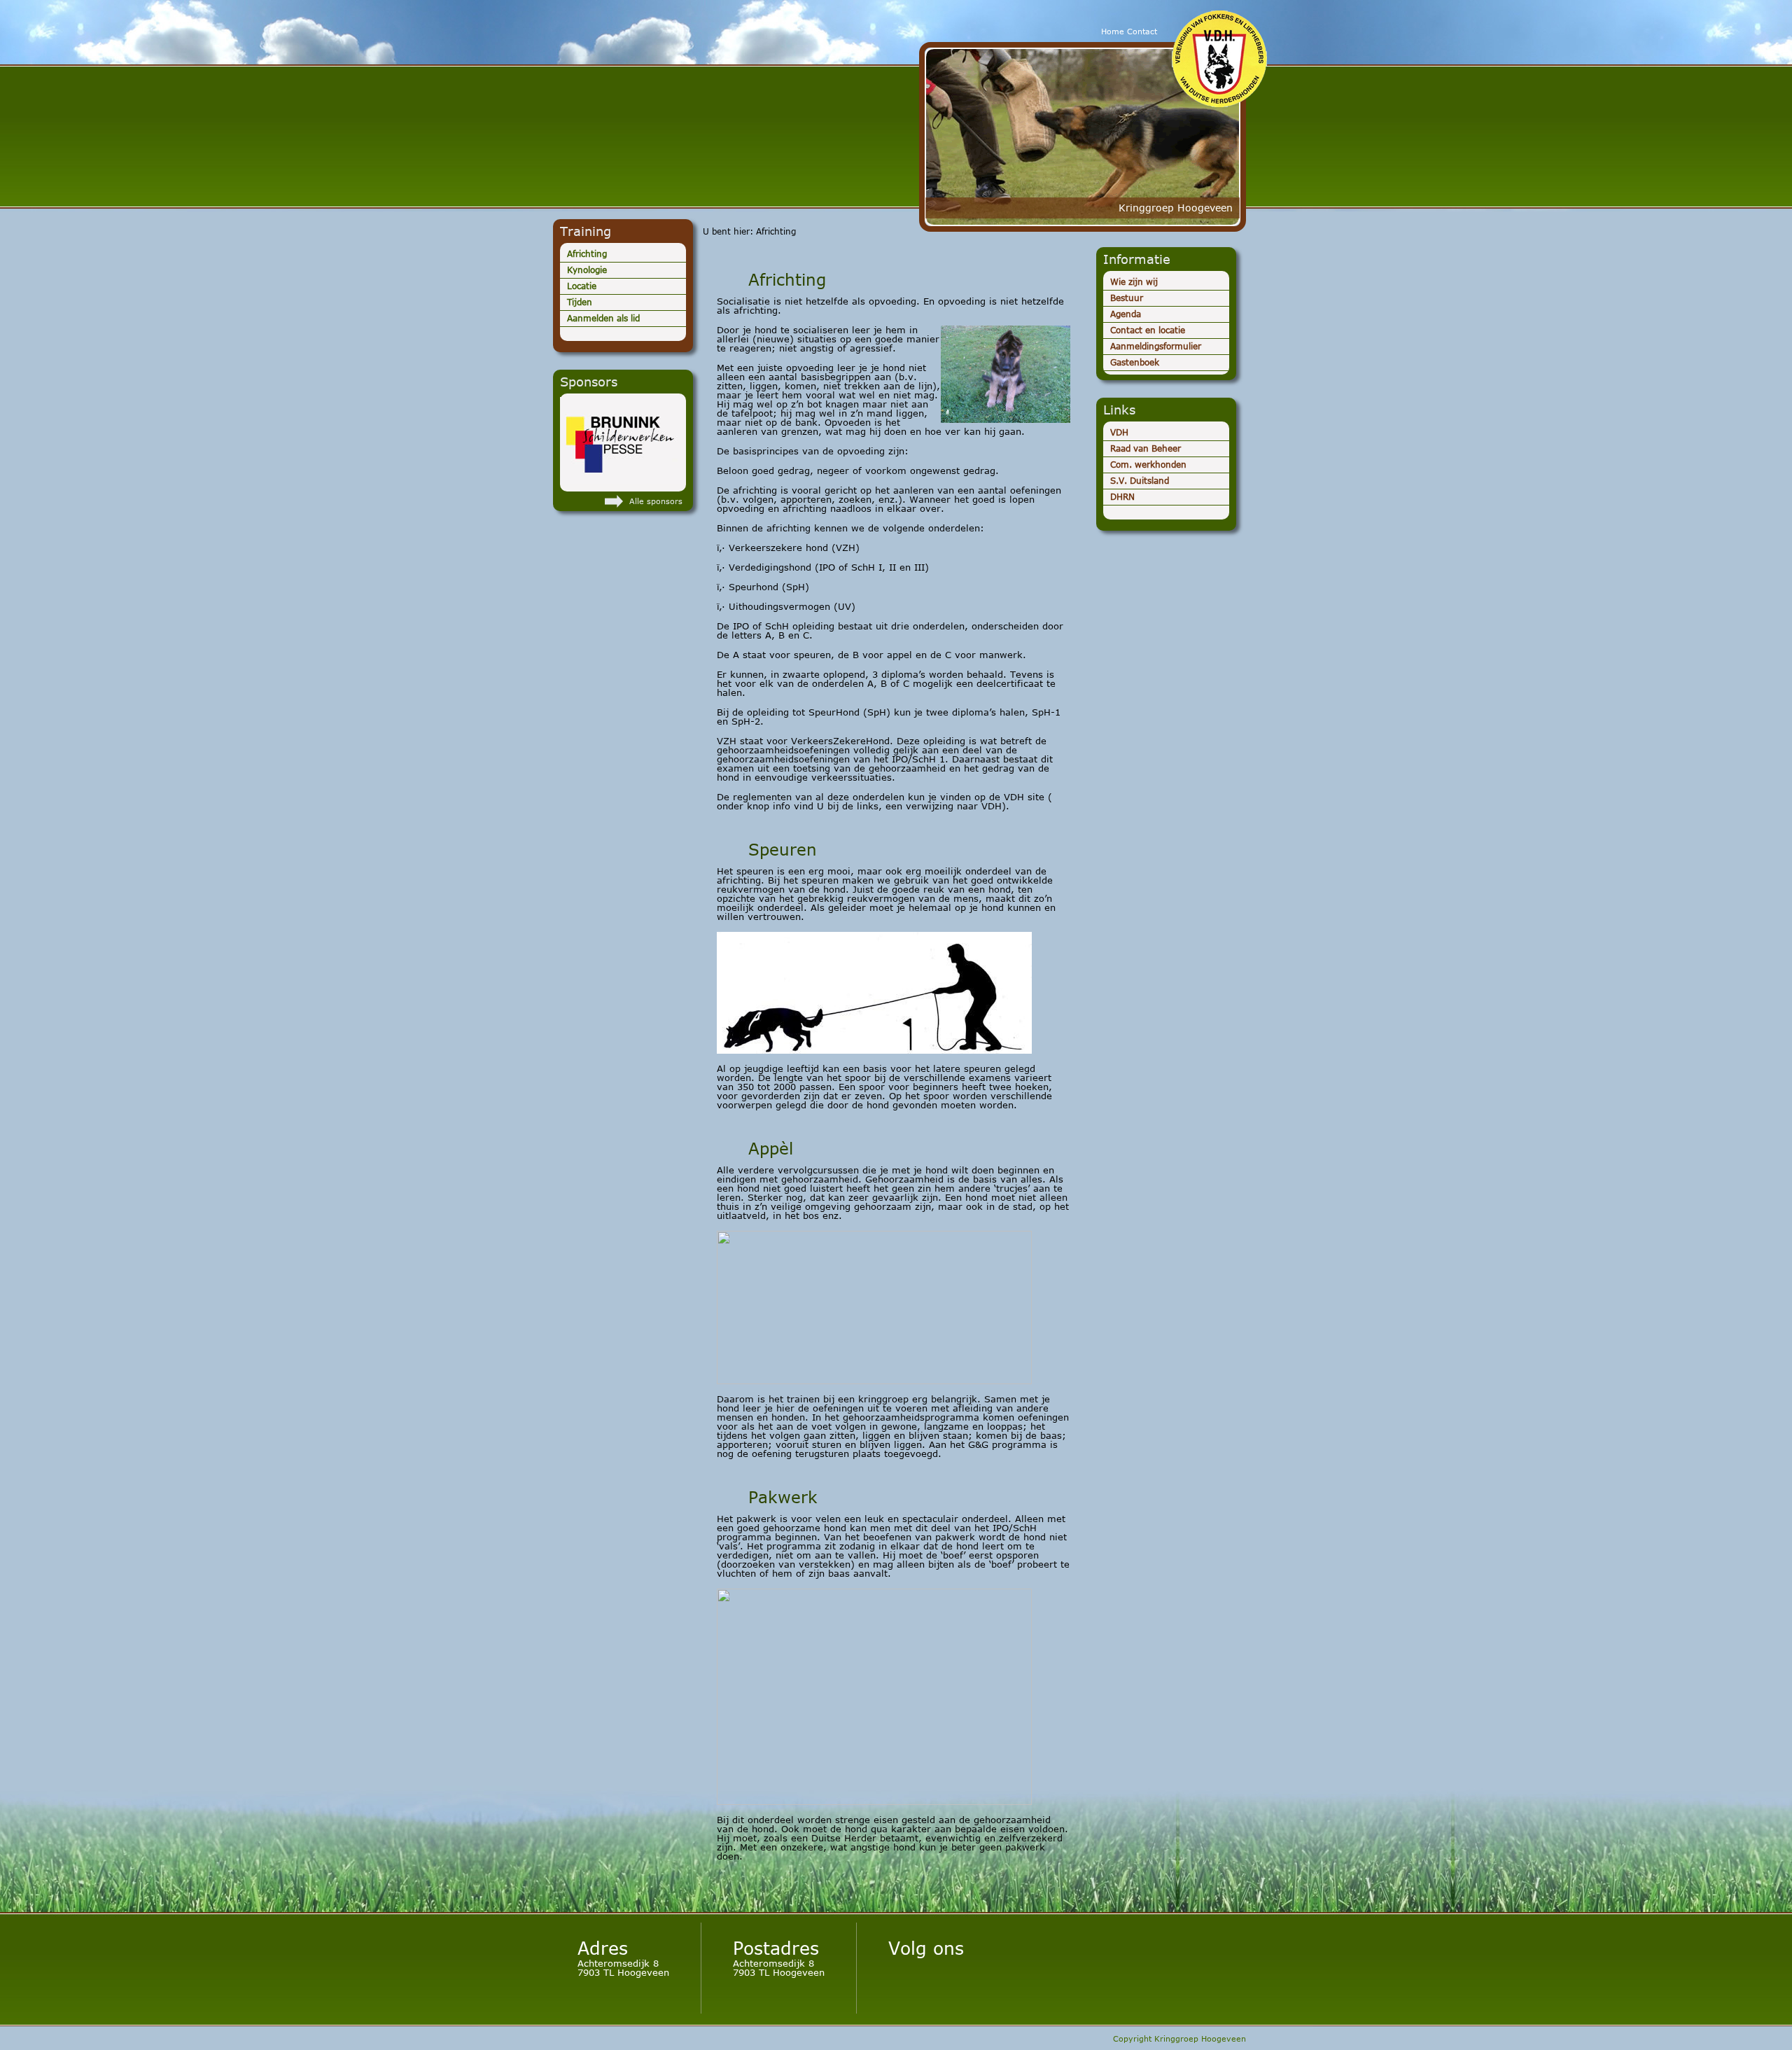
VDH (1119, 432)
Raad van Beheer (1146, 448)
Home (1113, 31)
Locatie (582, 286)
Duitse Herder (745, 129)
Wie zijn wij (1134, 282)
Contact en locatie (1148, 330)
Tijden (580, 302)
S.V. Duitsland (1140, 481)
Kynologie (587, 270)
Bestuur (1127, 298)
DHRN (1122, 497)
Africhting (587, 254)
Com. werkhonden (1148, 465)
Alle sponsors (656, 501)
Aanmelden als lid (603, 318)
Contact (1142, 31)
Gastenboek (1135, 362)
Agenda (1126, 314)
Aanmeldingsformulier (1156, 346)
